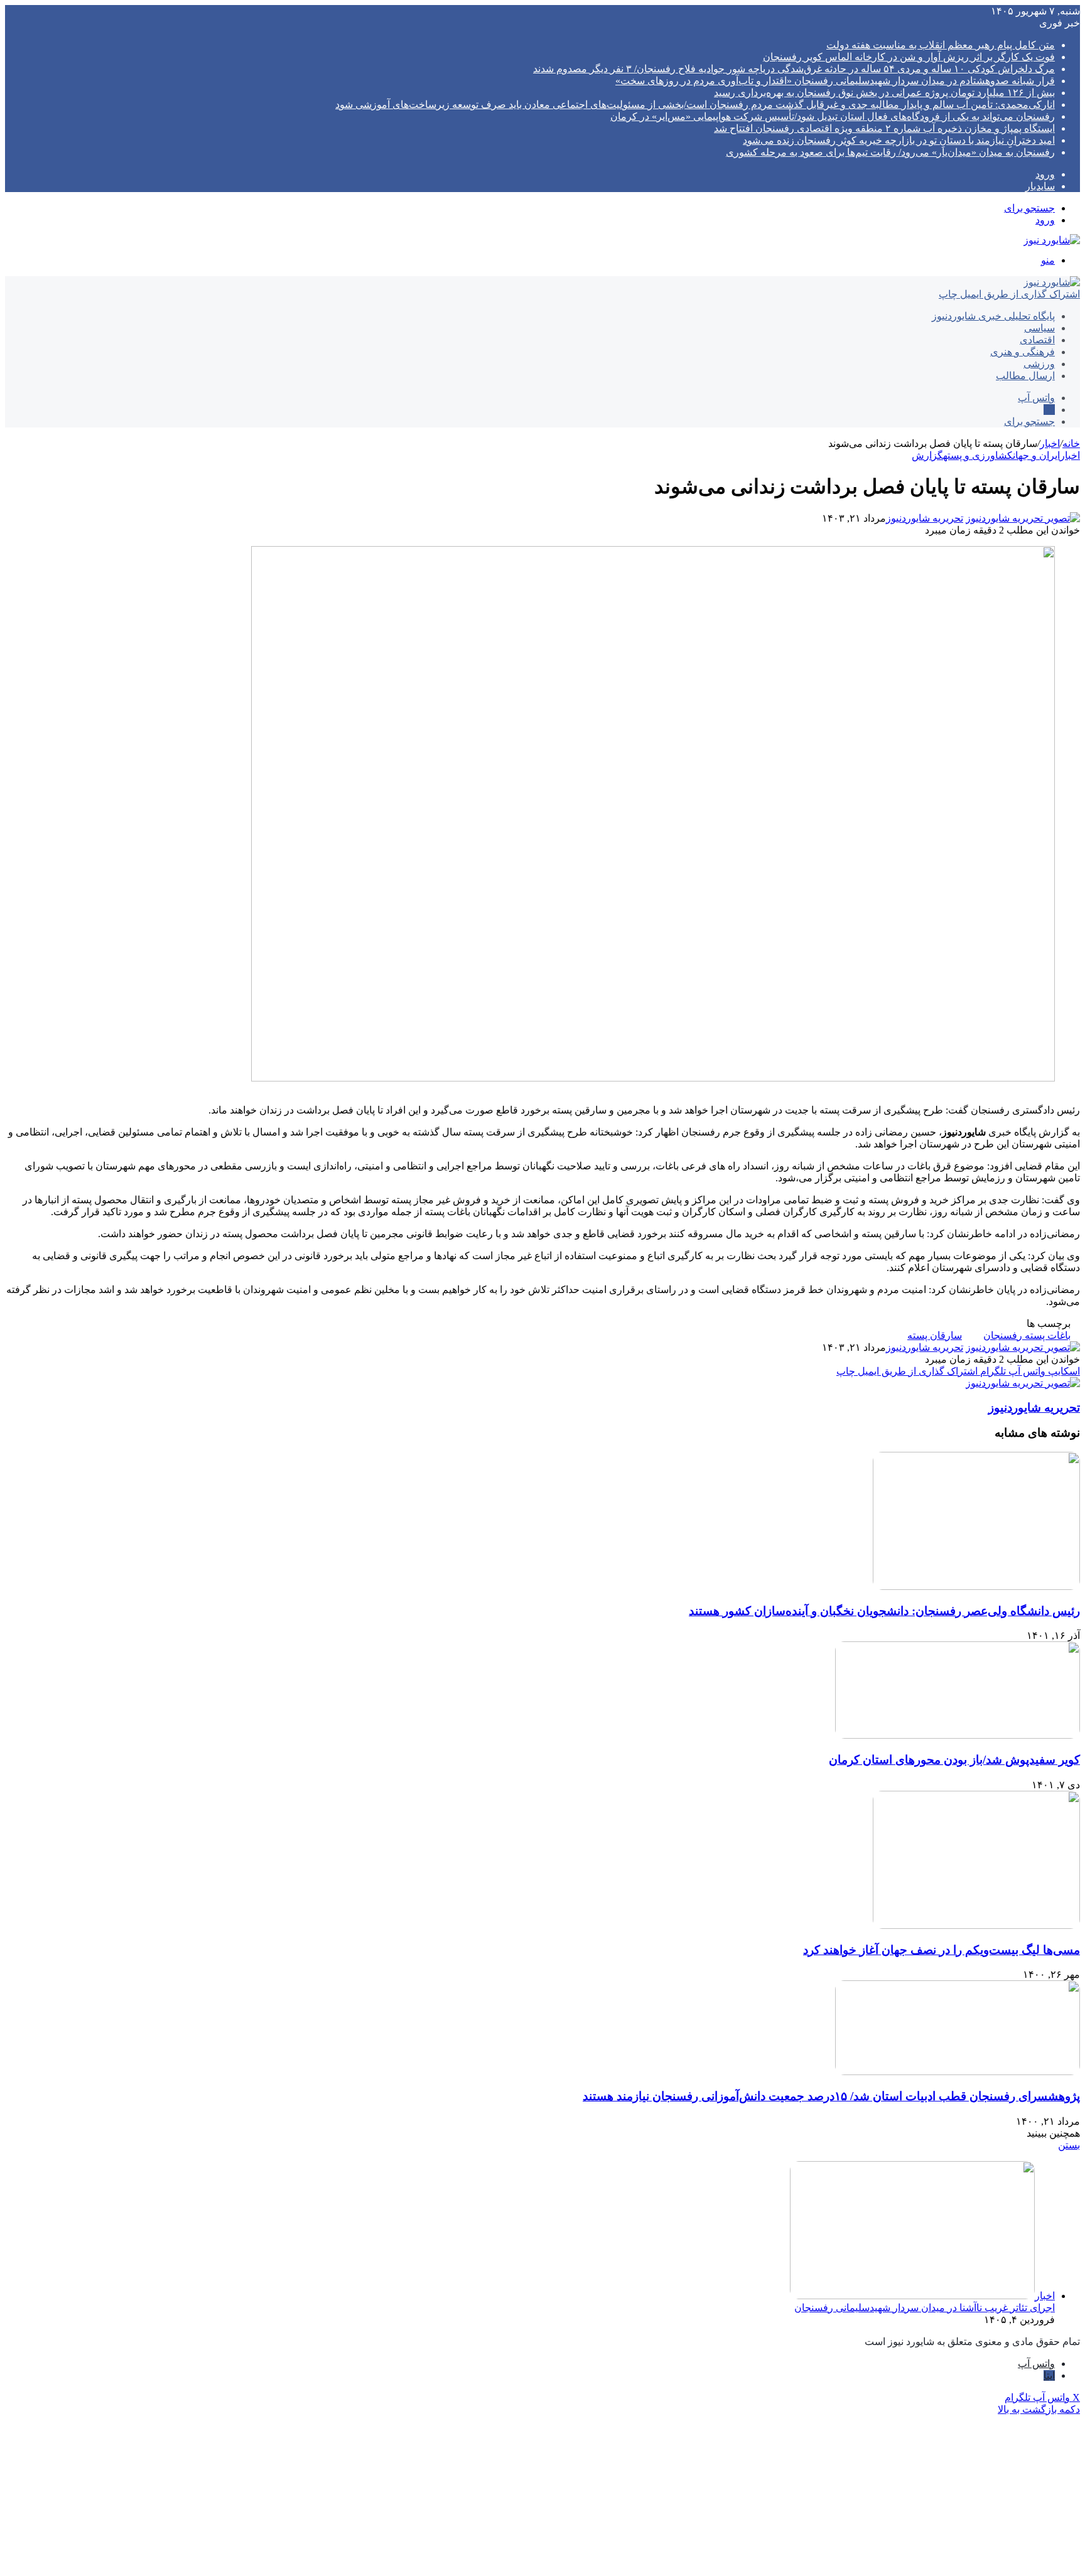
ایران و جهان (1036, 455)
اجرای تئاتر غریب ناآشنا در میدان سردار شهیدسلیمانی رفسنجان (925, 2308)
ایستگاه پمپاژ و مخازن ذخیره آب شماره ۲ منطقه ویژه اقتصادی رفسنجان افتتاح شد (884, 128)
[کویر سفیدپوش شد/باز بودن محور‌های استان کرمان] (958, 1735)
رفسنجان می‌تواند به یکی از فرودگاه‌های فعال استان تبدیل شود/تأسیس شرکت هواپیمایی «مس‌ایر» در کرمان (833, 116)
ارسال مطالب (1025, 376)
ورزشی (1039, 364)
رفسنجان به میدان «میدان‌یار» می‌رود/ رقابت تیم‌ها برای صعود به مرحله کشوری (890, 152)
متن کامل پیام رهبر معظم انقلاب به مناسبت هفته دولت (941, 45)
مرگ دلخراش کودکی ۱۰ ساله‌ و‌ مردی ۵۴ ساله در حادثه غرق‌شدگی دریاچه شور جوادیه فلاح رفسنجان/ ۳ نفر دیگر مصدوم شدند (794, 69)
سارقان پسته (935, 1335)
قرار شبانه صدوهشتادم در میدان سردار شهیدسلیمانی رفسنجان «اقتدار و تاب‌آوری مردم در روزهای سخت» (835, 81)
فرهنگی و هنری (1023, 352)
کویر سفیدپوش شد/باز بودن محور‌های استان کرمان (954, 1760)
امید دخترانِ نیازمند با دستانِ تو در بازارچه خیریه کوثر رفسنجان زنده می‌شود (899, 140)
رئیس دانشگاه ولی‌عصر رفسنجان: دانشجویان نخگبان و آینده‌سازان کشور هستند (884, 1611)
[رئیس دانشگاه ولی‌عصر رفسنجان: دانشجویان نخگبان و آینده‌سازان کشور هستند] (976, 1586)
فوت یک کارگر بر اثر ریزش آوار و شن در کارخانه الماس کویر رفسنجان (909, 57)
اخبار (1050, 443)
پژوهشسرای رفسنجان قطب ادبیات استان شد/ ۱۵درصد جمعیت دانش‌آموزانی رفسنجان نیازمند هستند (831, 2096)
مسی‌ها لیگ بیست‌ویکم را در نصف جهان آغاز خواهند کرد (942, 1950)
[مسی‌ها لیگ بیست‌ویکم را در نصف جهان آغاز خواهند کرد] (976, 1925)
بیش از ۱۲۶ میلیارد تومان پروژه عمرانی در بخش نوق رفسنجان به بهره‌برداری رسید (884, 93)
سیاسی (1039, 328)
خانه (1071, 443)
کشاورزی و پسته (978, 455)
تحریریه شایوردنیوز (925, 518)
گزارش (927, 455)
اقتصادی (1037, 340)
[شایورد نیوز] (1052, 240)
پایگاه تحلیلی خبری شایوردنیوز (993, 316)
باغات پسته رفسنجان (1027, 1335)
